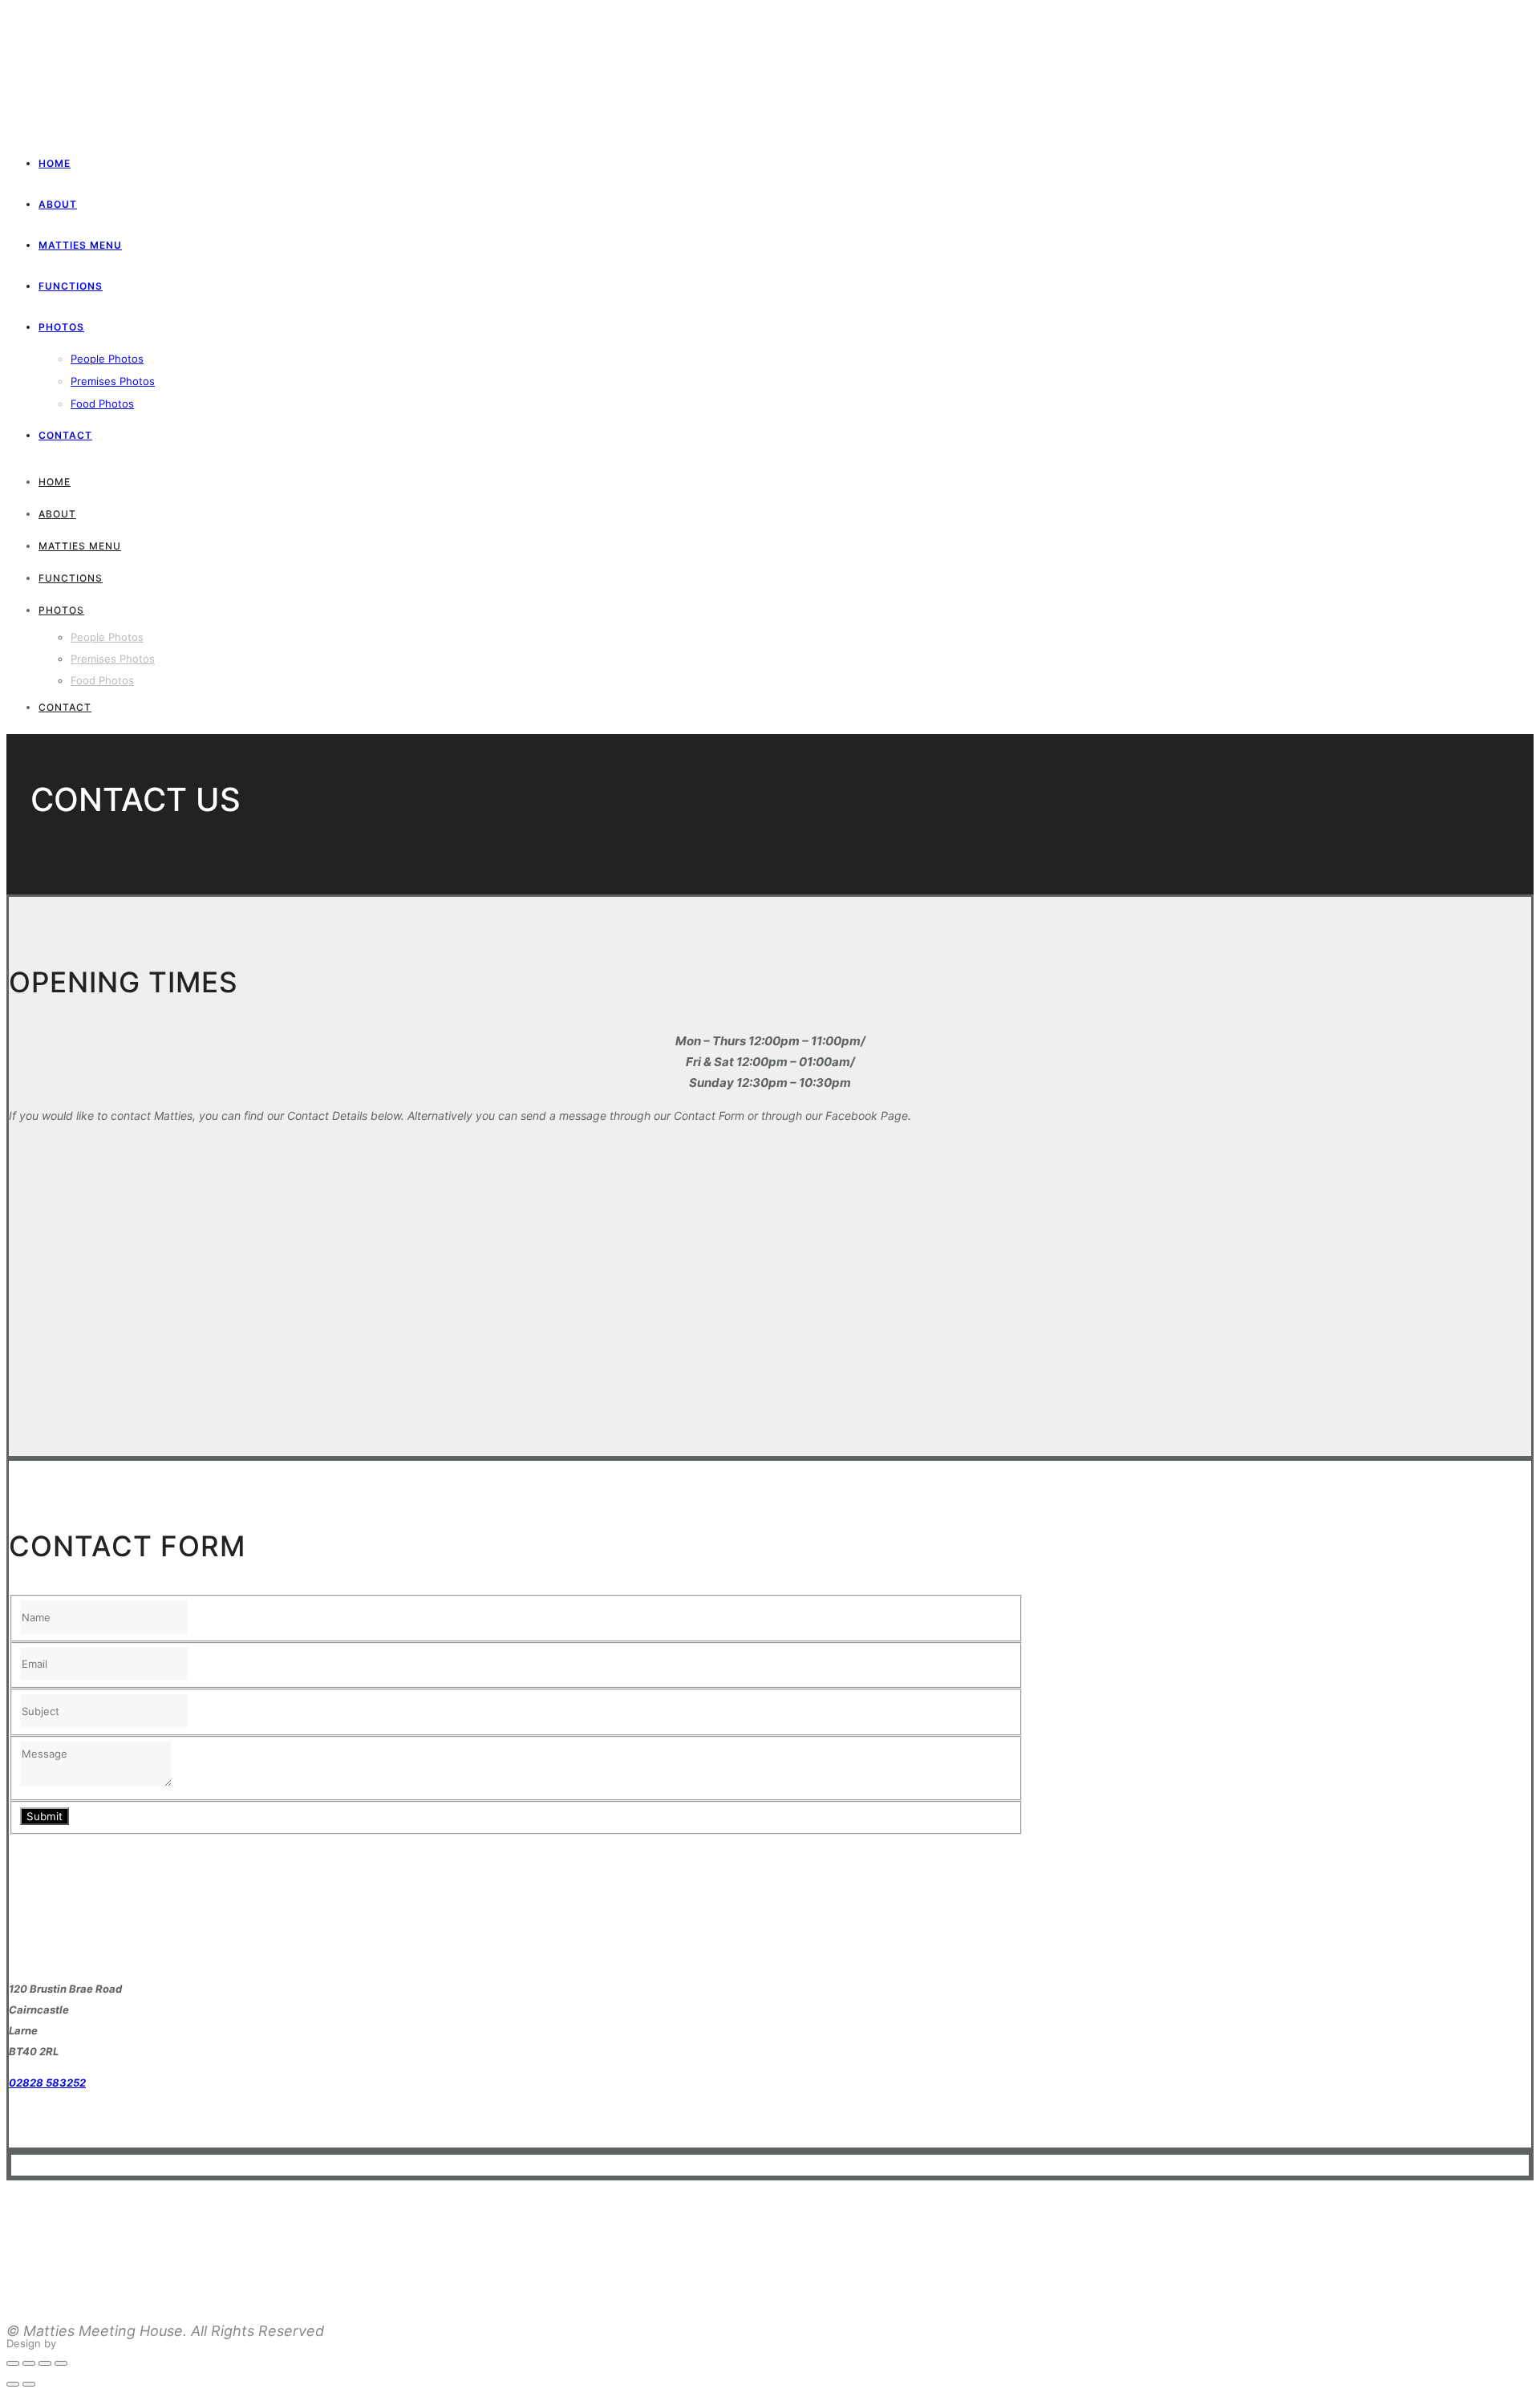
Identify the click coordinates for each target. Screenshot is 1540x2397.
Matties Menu (80, 245)
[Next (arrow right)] (29, 2384)
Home (55, 163)
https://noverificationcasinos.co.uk (93, 2201)
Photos (61, 327)
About (58, 204)
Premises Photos (113, 381)
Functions (71, 286)
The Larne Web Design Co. (126, 2343)
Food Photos (102, 404)
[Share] (29, 2363)
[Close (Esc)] (13, 2363)
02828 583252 (47, 2083)
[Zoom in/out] (61, 2363)
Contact (65, 435)
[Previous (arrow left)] (13, 2384)
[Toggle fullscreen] (45, 2363)
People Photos (107, 359)
